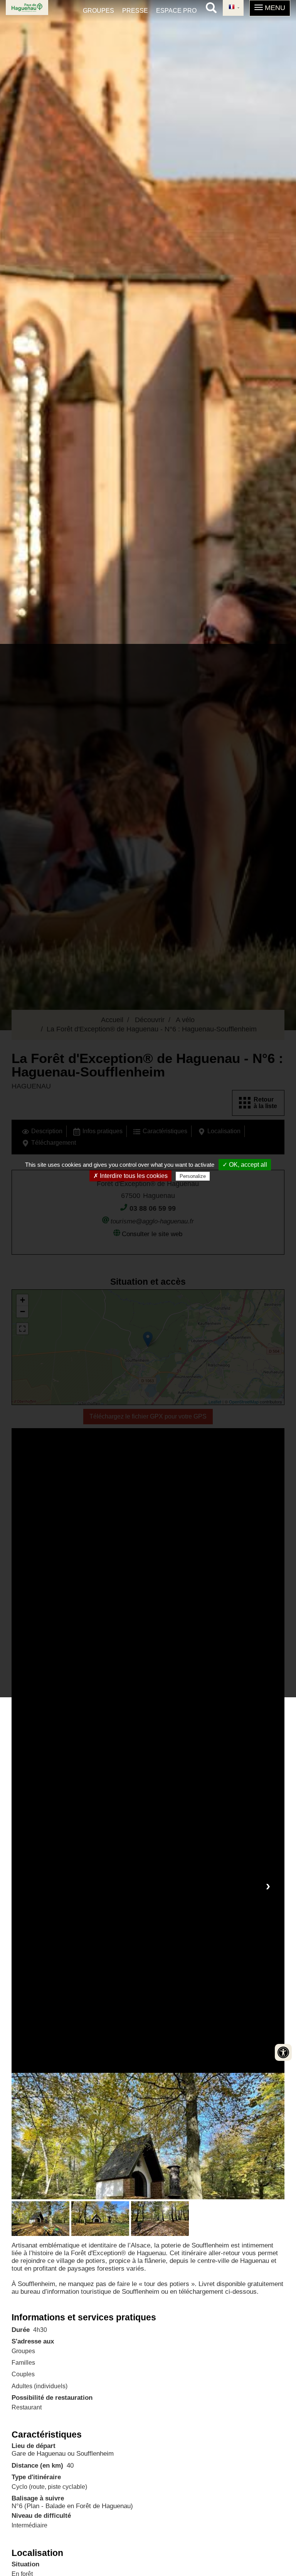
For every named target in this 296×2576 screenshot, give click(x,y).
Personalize (193, 1176)
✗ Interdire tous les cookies (130, 1176)
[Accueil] (27, 8)
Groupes (98, 11)
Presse (135, 11)
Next (268, 1886)
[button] (270, 8)
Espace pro (176, 11)
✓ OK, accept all (245, 1165)
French (233, 8)
